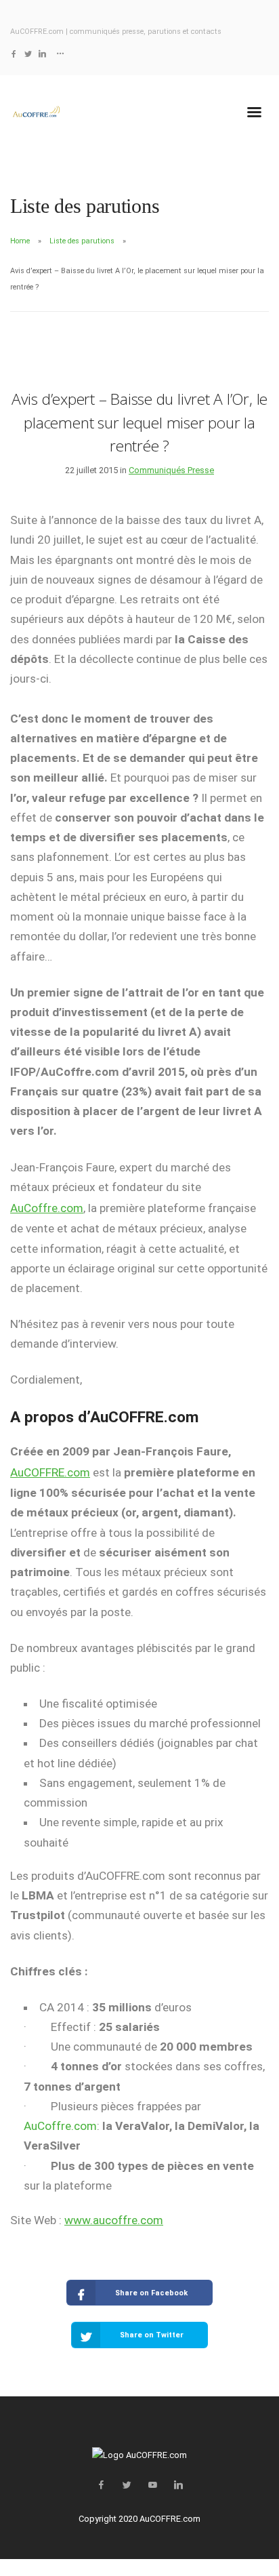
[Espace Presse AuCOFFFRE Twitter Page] (28, 54)
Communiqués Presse (171, 470)
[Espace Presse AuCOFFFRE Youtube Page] (152, 2486)
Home (20, 241)
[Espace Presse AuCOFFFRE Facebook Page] (14, 54)
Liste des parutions (82, 241)
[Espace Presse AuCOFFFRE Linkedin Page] (42, 54)
